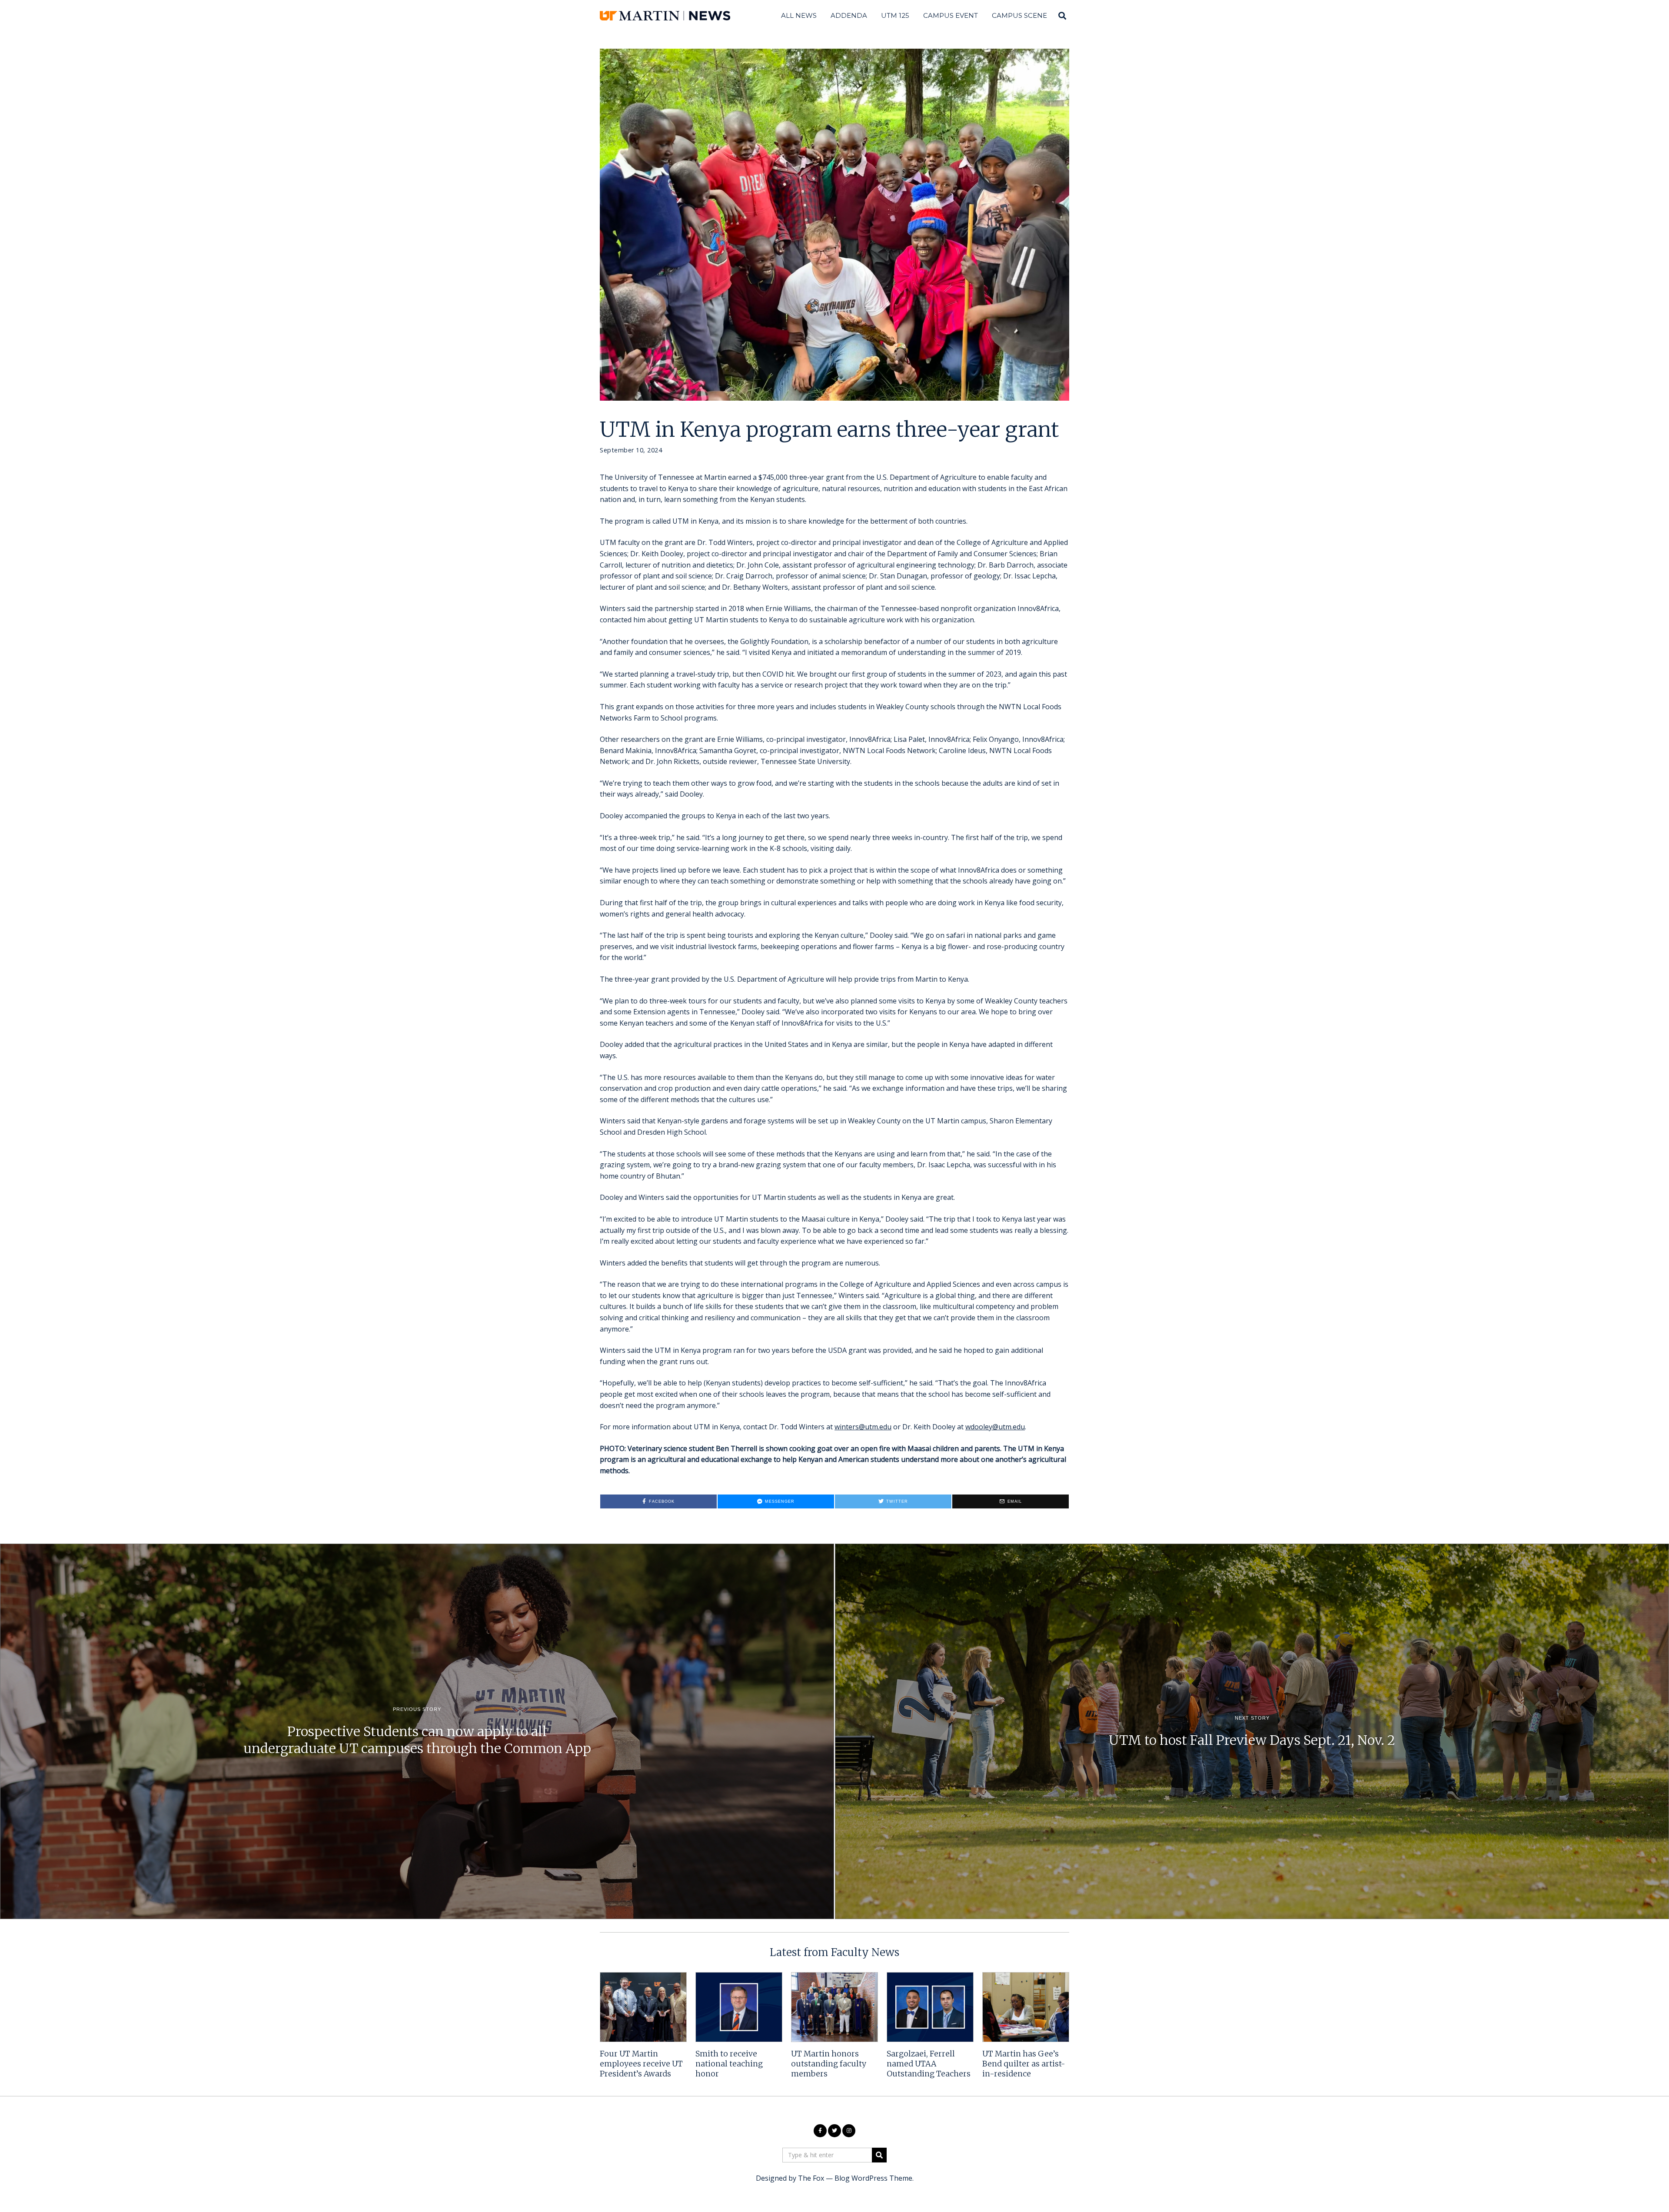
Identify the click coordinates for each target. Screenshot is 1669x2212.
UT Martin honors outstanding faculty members (829, 2064)
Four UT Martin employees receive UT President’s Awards (641, 2064)
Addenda (849, 15)
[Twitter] (834, 2131)
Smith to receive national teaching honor (729, 2064)
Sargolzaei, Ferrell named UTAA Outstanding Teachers (929, 2064)
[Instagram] (849, 2131)
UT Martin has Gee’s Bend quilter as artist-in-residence (1024, 2064)
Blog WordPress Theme (873, 2178)
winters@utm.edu (863, 1427)
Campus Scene (1019, 15)
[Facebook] (820, 2131)
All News (799, 15)
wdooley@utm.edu (995, 1427)
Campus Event (951, 15)
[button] (879, 2155)
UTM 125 (895, 15)
